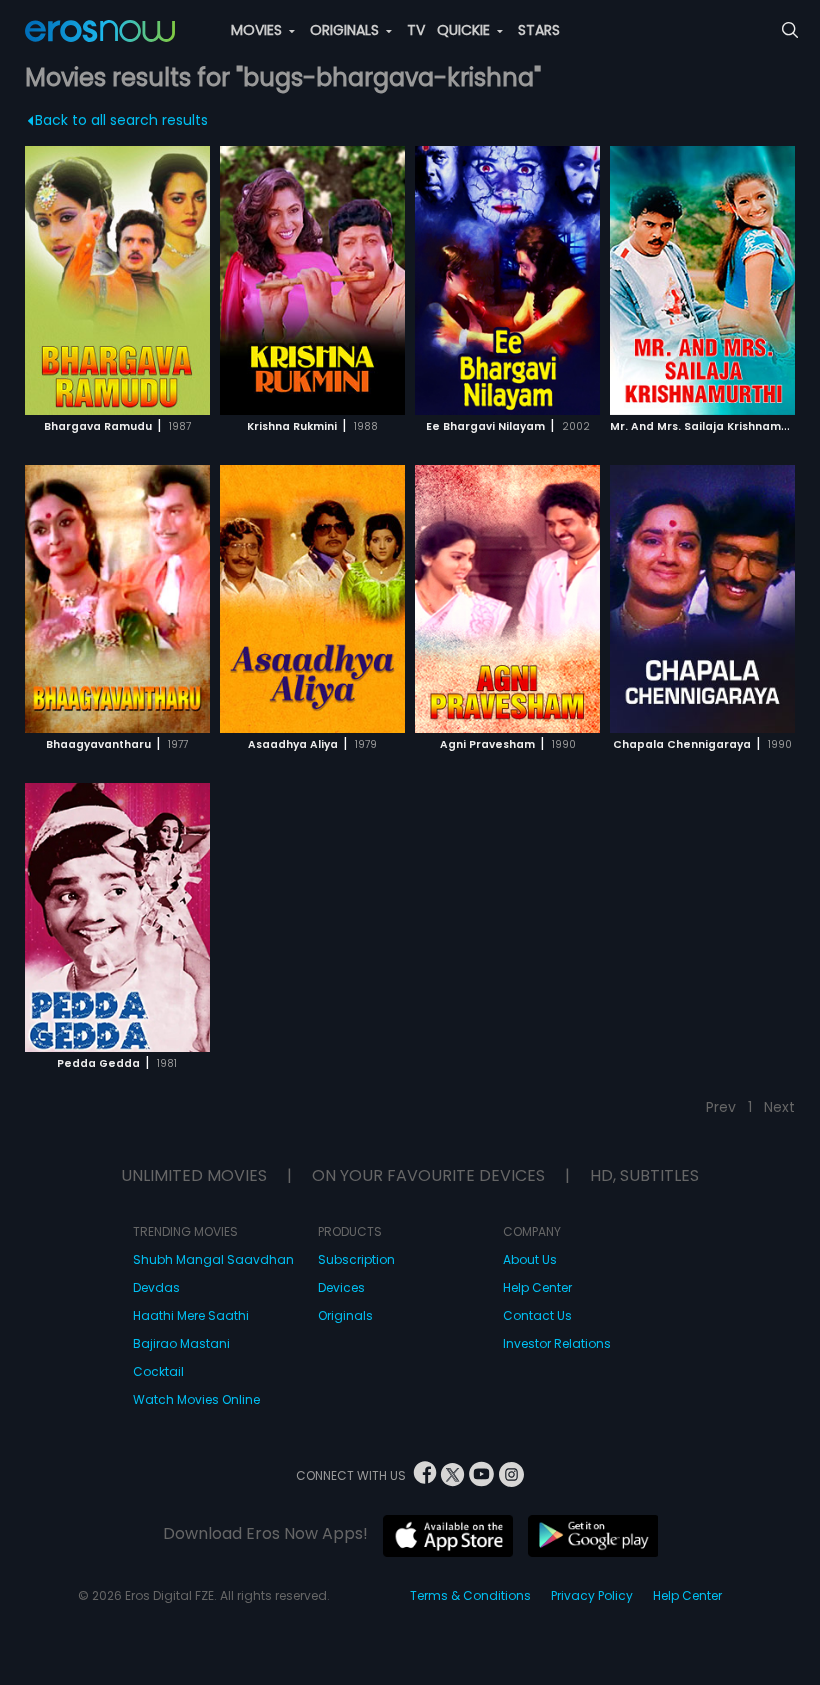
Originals (345, 1315)
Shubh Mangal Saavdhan (213, 1259)
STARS (539, 30)
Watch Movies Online (196, 1399)
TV (416, 30)
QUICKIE (465, 30)
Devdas (156, 1287)
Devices (341, 1287)
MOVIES (258, 30)
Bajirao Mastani (181, 1343)
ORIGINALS (346, 30)
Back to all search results (121, 120)
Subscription (356, 1259)
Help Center (537, 1287)
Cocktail (158, 1371)
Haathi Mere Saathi (191, 1315)
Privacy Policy (592, 1595)
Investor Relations (557, 1343)
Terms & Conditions (470, 1595)
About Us (530, 1259)
